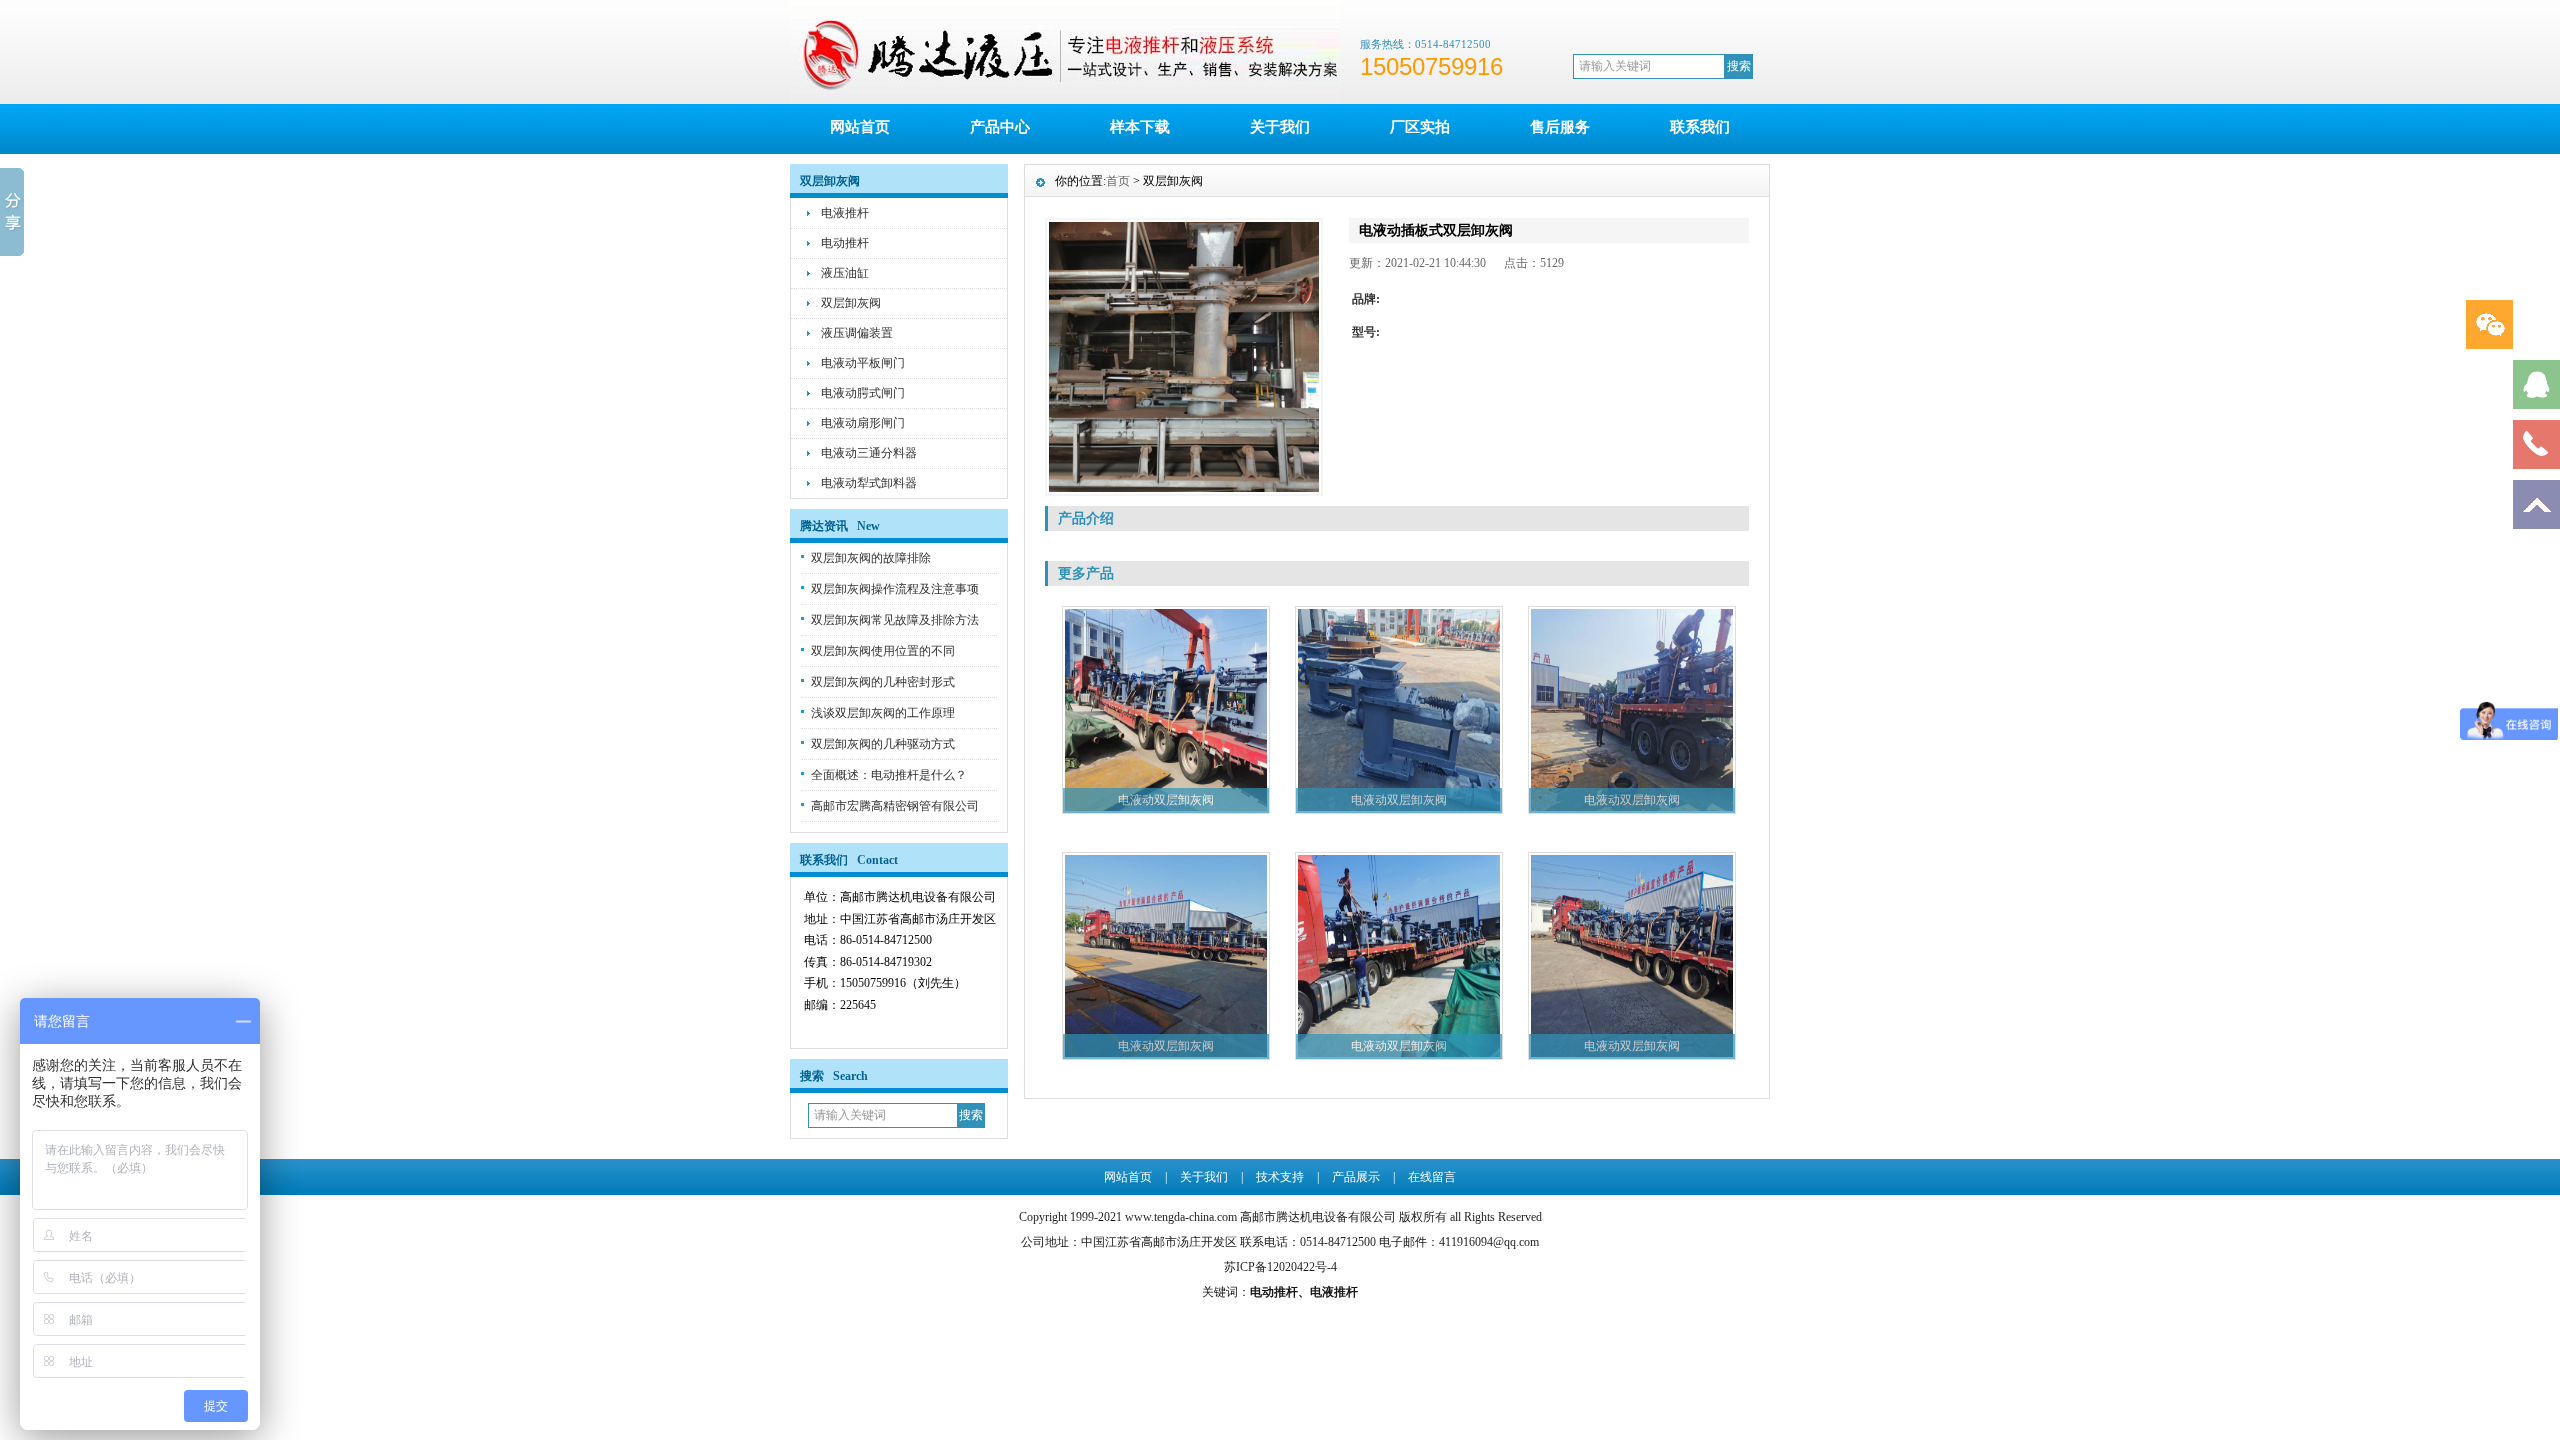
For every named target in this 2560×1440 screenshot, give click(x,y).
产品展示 (1356, 1177)
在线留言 (1432, 1177)
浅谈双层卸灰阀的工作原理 (883, 713)
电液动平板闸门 (863, 363)
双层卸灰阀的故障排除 (871, 558)
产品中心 (1000, 127)
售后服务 (1560, 127)
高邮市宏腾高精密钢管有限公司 (895, 806)
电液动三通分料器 (869, 453)
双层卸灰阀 (851, 303)
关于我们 (1280, 127)
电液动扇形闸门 (863, 423)
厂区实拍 (1420, 127)
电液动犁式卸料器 (869, 483)
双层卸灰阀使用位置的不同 (883, 651)
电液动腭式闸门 (863, 393)
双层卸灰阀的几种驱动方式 (883, 744)
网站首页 (860, 127)
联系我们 (1700, 127)
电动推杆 (845, 243)
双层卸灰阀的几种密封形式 (883, 682)
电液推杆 (845, 213)
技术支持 (1280, 1177)
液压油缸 (845, 273)
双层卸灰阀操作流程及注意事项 (895, 589)
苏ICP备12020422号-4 (1280, 1267)
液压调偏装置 (857, 333)
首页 (1118, 181)
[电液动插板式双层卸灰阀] (1184, 357)
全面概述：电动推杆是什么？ (889, 775)
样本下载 (1140, 127)
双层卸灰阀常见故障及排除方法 (895, 620)
